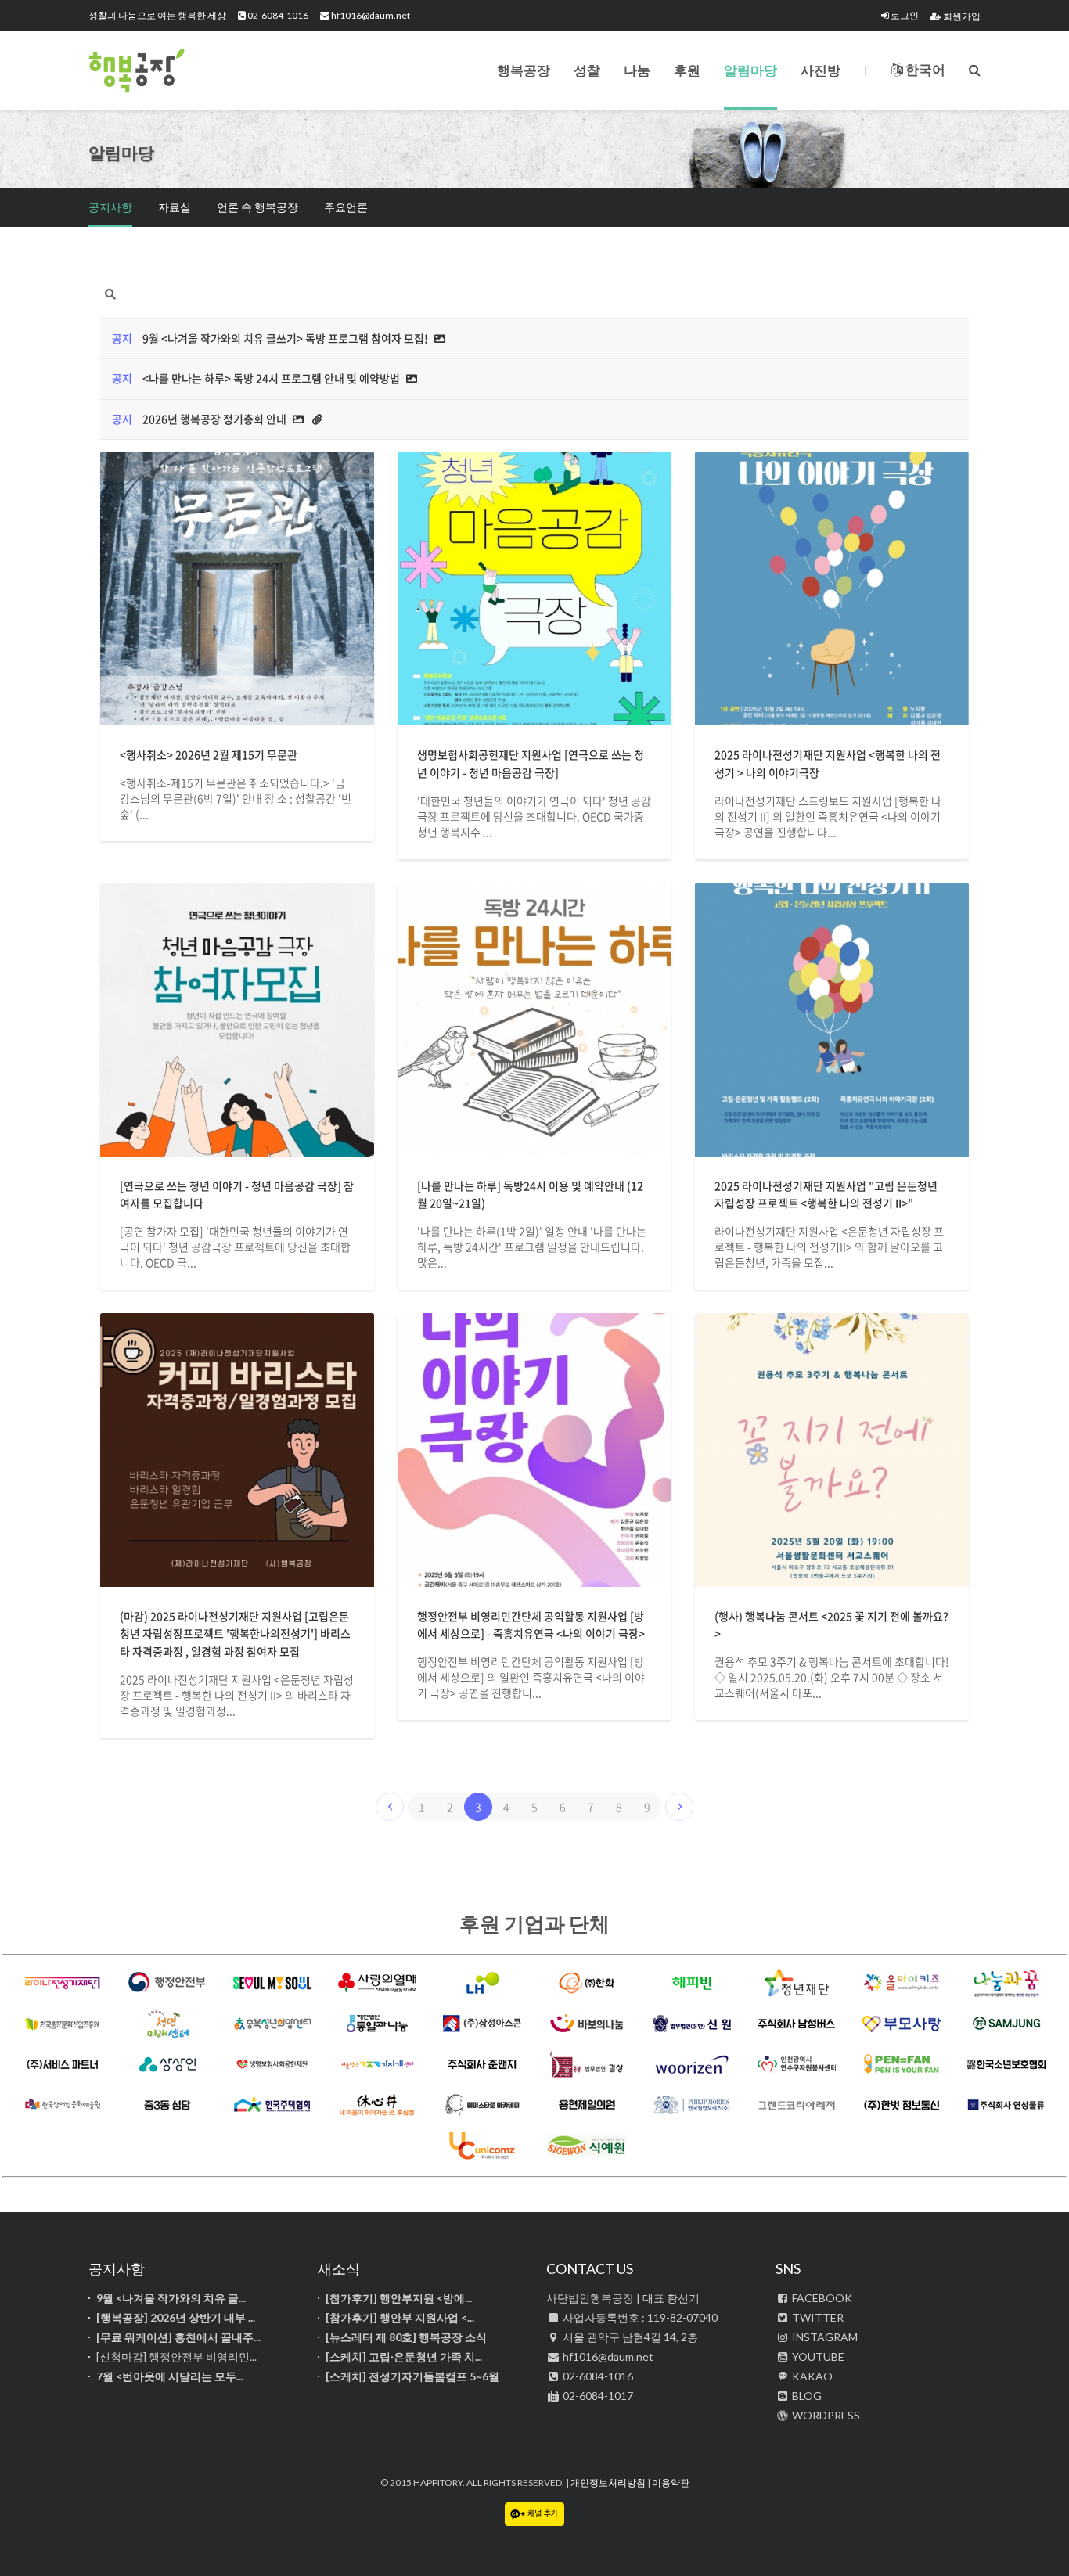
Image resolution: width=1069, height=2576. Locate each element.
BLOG (806, 2396)
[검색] (975, 69)
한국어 (924, 69)
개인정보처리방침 (608, 2482)
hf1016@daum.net (370, 15)
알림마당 (750, 70)
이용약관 (671, 2482)
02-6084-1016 (277, 15)
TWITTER (817, 2317)
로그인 (904, 15)
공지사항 (110, 207)
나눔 (637, 70)
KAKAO (811, 2376)
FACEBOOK (821, 2298)
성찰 (587, 70)
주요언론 (346, 207)
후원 (687, 70)
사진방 (821, 70)
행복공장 (167, 70)
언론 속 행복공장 (257, 207)
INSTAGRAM (824, 2337)
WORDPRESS (825, 2415)
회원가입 (961, 16)
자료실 (175, 207)
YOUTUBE (817, 2357)
